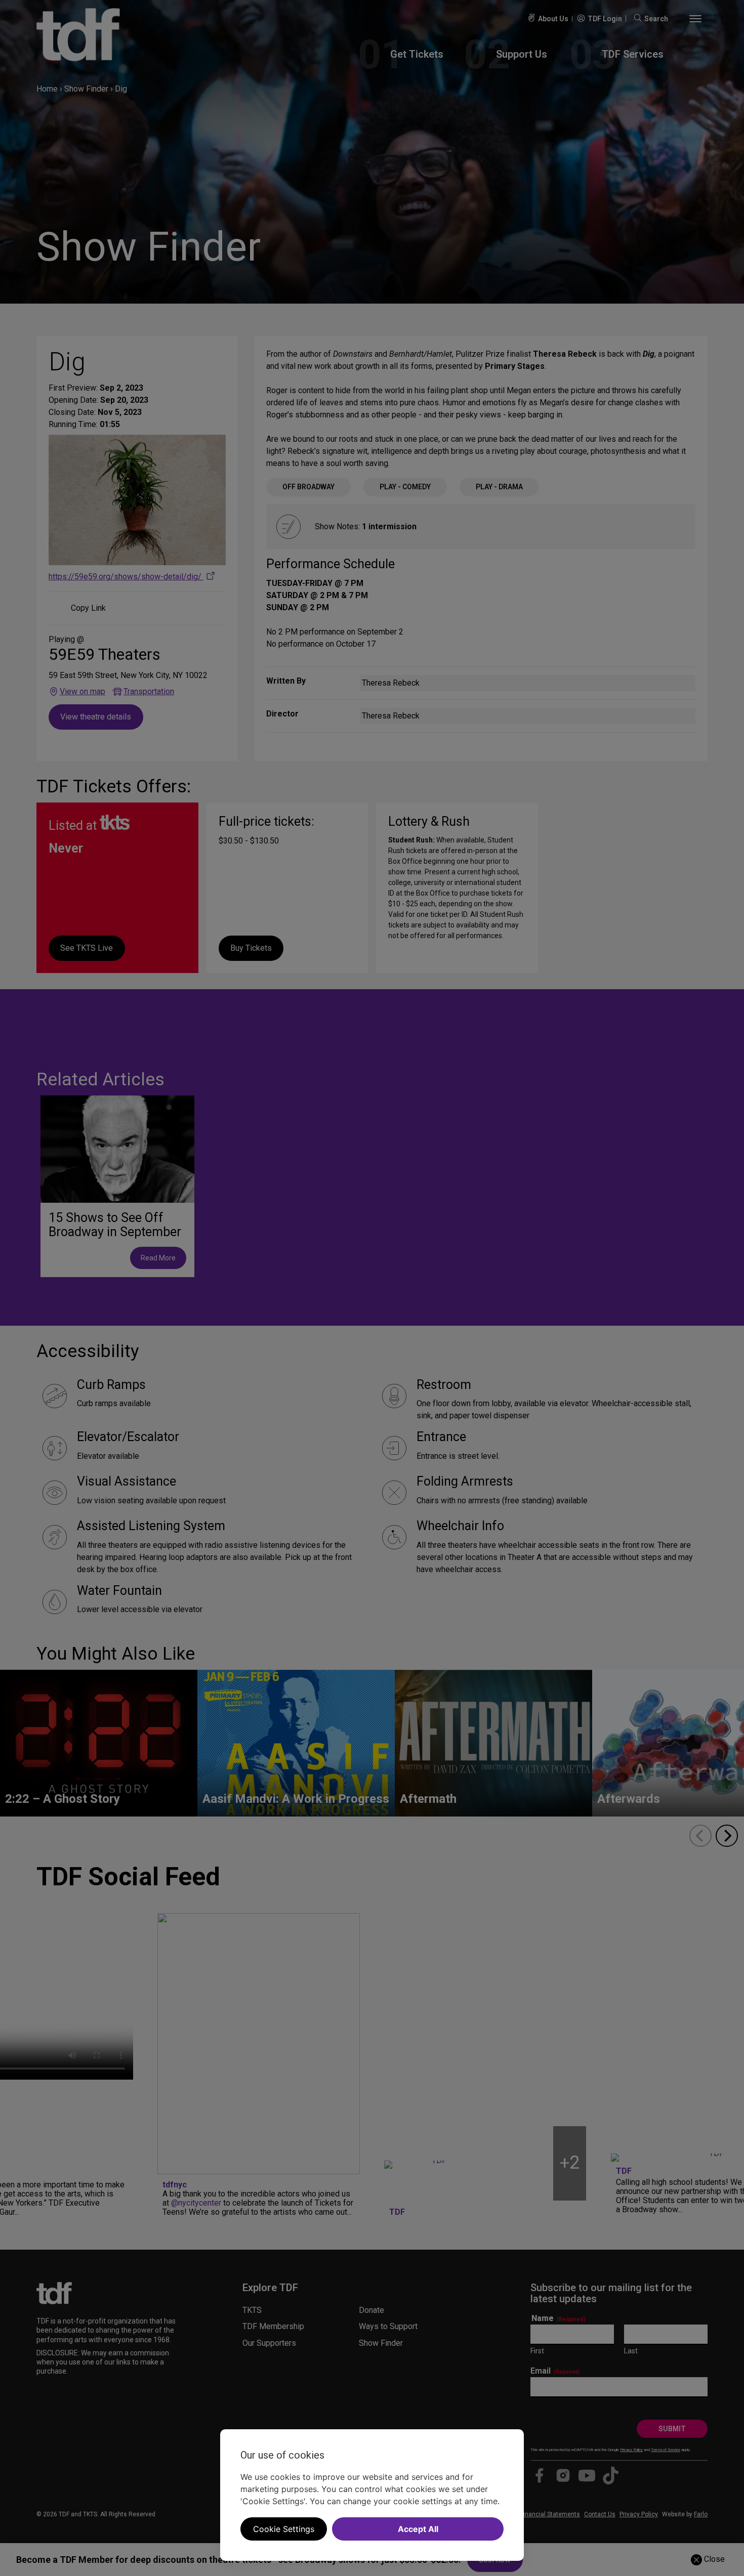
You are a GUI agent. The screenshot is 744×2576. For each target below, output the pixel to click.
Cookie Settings (284, 2529)
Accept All (418, 2529)
